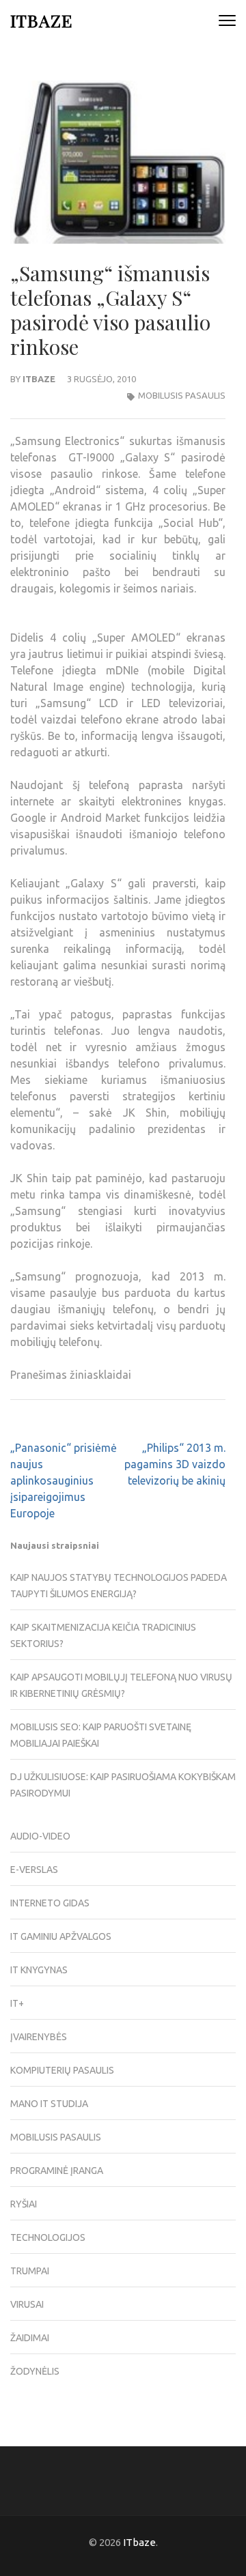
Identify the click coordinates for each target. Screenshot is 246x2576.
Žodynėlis (35, 2371)
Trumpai (30, 2271)
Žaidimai (30, 2338)
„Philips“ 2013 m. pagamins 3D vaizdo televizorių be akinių (175, 1464)
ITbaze (41, 20)
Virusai (27, 2304)
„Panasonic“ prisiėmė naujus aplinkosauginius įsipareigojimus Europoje (64, 1480)
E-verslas (34, 1870)
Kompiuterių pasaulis (62, 2070)
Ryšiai (24, 2204)
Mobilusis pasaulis (182, 395)
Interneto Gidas (50, 1903)
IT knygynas (39, 1970)
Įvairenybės (39, 2037)
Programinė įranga (57, 2171)
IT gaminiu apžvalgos (61, 1936)
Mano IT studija (49, 2104)
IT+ (17, 2003)
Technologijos (48, 2237)
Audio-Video (40, 1836)
